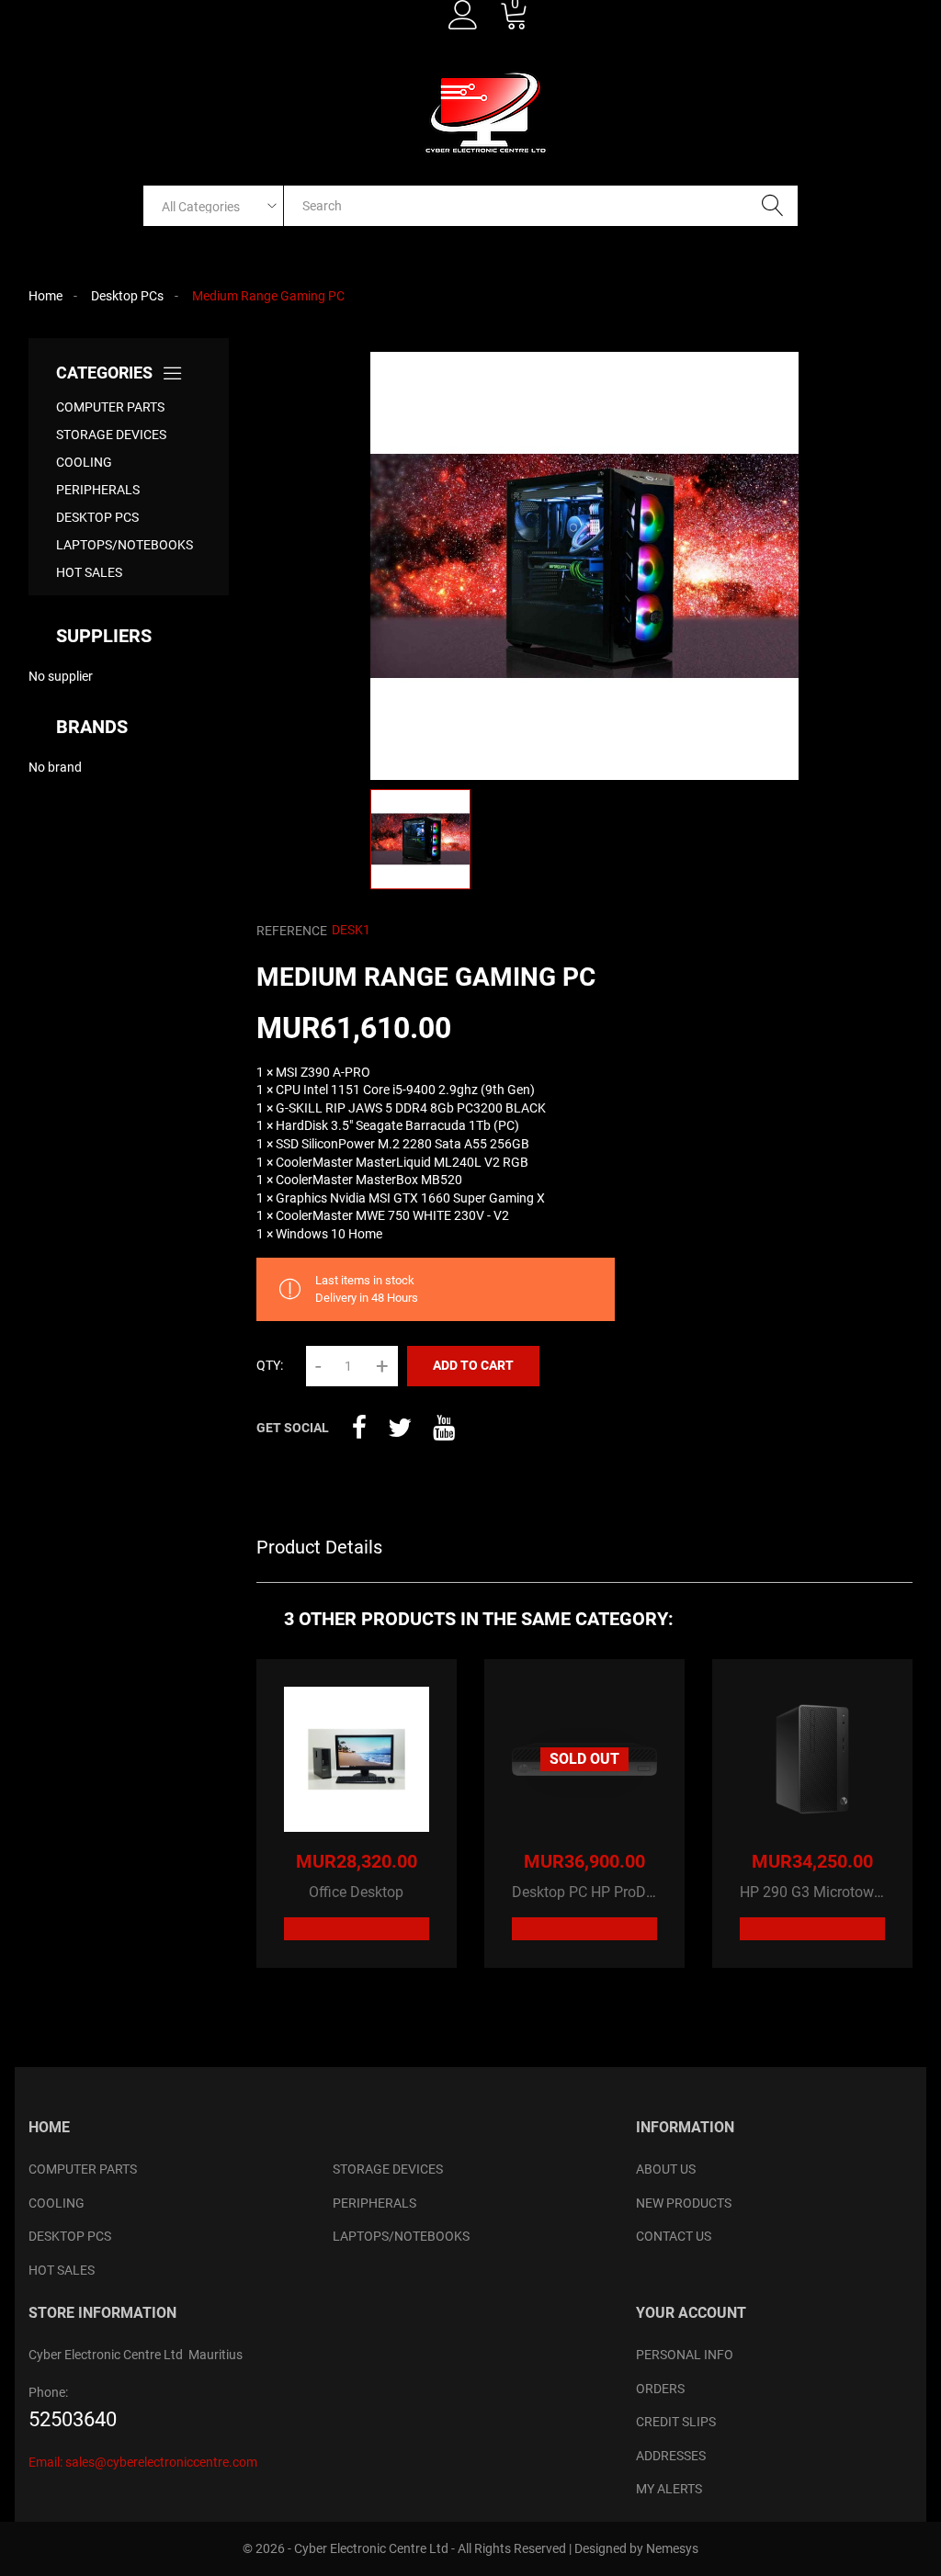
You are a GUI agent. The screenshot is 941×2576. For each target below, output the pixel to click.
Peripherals (98, 490)
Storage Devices (111, 435)
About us (666, 2169)
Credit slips (676, 2422)
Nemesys (672, 2548)
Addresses (671, 2456)
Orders (660, 2389)
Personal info (685, 2355)
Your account (691, 2313)
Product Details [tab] (319, 1547)
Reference (292, 931)
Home (49, 2127)
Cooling (84, 462)
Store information (102, 2313)
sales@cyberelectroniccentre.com (161, 2462)
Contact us (674, 2236)
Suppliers (104, 636)
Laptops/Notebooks (125, 545)
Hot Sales (89, 572)
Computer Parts (110, 407)
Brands (92, 727)
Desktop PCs (97, 517)
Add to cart (473, 1365)
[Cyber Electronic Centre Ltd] (487, 112)
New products (684, 2203)
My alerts (669, 2489)
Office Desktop (356, 1892)
